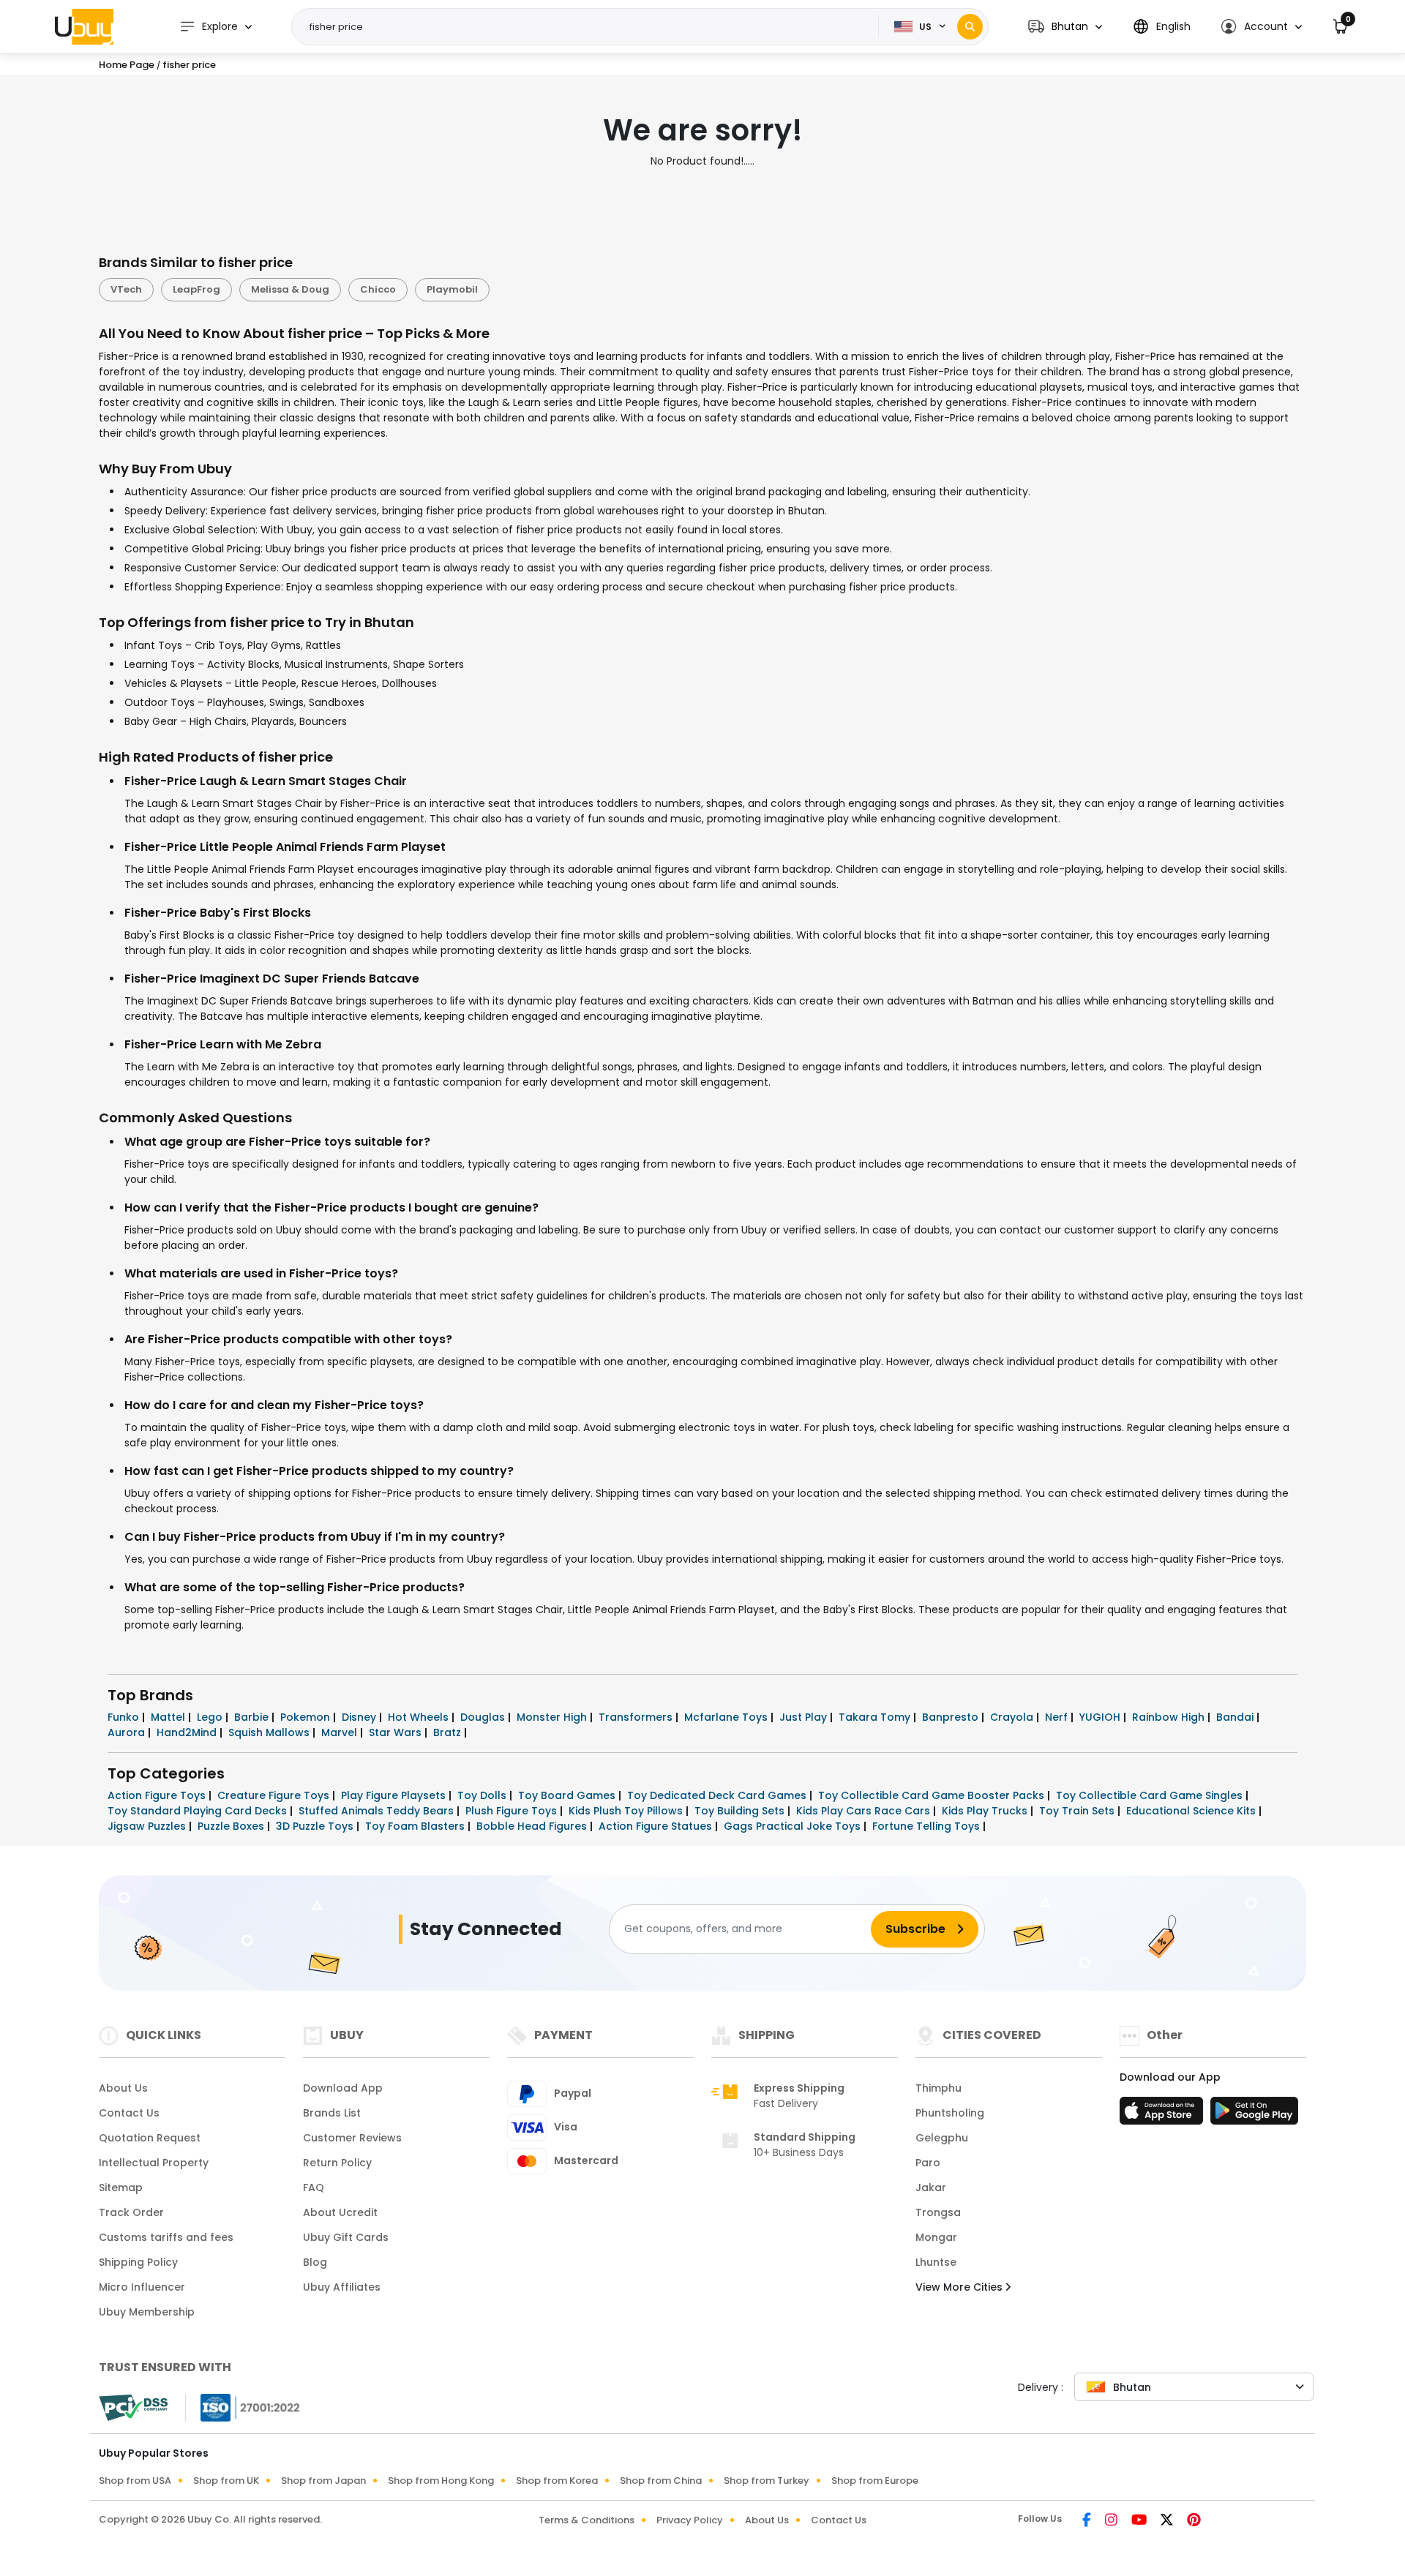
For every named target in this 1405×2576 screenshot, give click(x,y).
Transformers (637, 1717)
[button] (1065, 27)
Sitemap (121, 2188)
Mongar (936, 2237)
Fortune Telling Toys (928, 1826)
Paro (928, 2163)
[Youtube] (1140, 2521)
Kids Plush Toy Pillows (627, 1811)
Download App (343, 2088)
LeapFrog (196, 289)
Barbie (253, 1717)
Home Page (127, 65)
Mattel (169, 1717)
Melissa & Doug (290, 289)
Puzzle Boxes (232, 1826)
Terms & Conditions (587, 2520)
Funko (125, 1717)
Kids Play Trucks (986, 1811)
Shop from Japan (323, 2481)
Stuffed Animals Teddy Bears (378, 1811)
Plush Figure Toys (513, 1811)
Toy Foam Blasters (416, 1826)
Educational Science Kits (1192, 1811)
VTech (126, 289)
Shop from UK (226, 2481)
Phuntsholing (950, 2113)
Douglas (484, 1717)
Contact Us (129, 2113)
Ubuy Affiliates (342, 2287)
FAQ (314, 2188)
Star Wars (397, 1732)
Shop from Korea (557, 2481)
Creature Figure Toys (275, 1795)
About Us (123, 2088)
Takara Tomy (876, 1717)
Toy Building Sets (741, 1811)
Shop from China (661, 2481)
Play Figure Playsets (395, 1795)
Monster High (553, 1717)
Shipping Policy (138, 2262)
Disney (360, 1717)
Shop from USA (135, 2481)
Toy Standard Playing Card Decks (199, 1811)
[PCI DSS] (133, 2408)
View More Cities (960, 2287)
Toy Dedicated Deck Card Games (718, 1795)
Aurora (128, 1732)
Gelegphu (942, 2138)
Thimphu (938, 2088)
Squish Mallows (270, 1732)
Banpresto (952, 1717)
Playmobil (452, 289)
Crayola (1013, 1717)
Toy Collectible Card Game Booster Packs (933, 1795)
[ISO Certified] (243, 2406)
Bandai (1236, 1717)
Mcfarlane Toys (727, 1717)
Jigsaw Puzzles (148, 1826)
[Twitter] (1168, 2521)
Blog (315, 2262)
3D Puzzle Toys (316, 1826)
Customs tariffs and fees (166, 2237)
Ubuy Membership (147, 2312)
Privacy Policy (690, 2520)
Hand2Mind (188, 1732)
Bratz (449, 1732)
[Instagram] (1112, 2521)
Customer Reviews (352, 2138)
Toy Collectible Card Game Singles (1151, 1795)
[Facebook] (1088, 2521)
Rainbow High (1170, 1717)
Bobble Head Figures (533, 1826)
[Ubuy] (84, 26)
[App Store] (1164, 2115)
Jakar (931, 2188)
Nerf (1058, 1717)
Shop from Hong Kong (441, 2481)
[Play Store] (1254, 2115)
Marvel (341, 1732)
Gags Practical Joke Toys (794, 1826)
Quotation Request (150, 2138)
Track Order (131, 2212)
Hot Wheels (420, 1717)
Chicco (378, 289)
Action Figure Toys (158, 1795)
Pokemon (307, 1717)
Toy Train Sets (1078, 1811)
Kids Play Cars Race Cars (865, 1811)
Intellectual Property (154, 2163)
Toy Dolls (483, 1795)
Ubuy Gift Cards (346, 2237)
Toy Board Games (568, 1795)
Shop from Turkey (767, 2481)
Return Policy (337, 2163)
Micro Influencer (142, 2287)
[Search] (970, 27)
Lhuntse (936, 2262)
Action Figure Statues (657, 1826)
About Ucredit (340, 2212)
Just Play (805, 1717)
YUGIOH (1101, 1717)
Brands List (332, 2113)
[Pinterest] (1194, 2521)
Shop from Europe (875, 2481)
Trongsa (938, 2212)
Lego (211, 1717)
